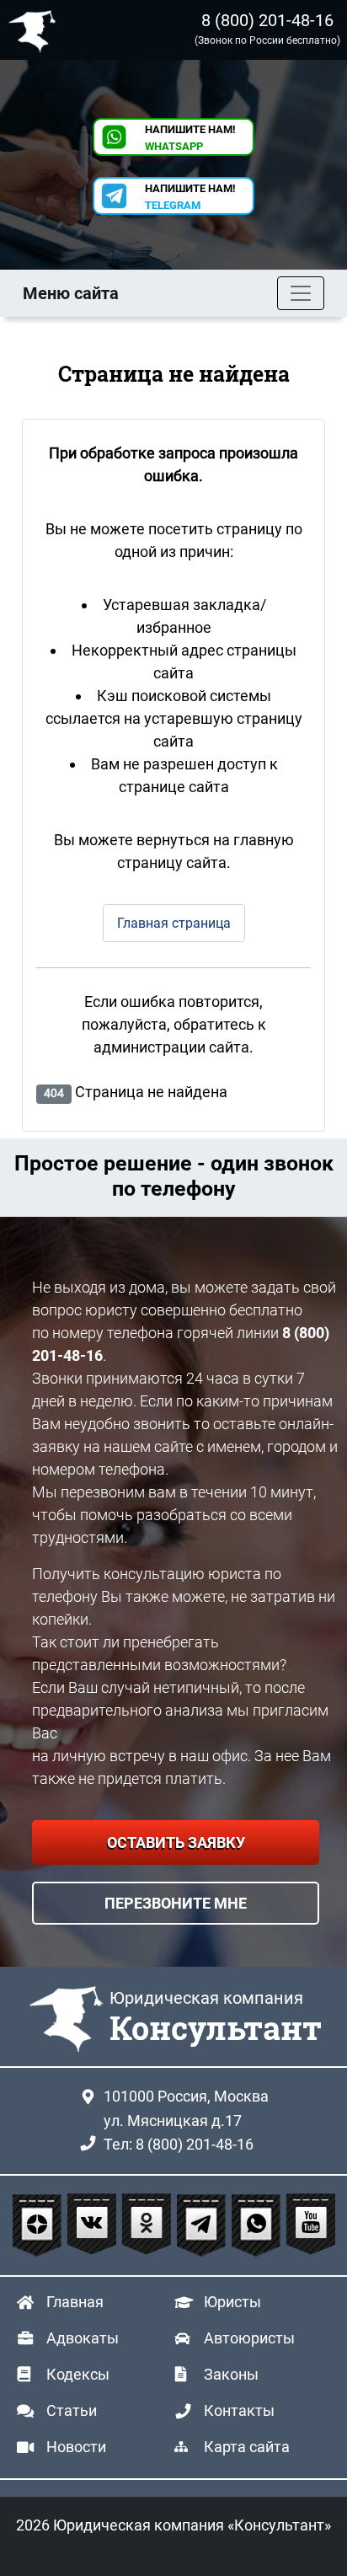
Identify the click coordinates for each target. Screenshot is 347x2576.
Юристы (232, 2302)
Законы (231, 2374)
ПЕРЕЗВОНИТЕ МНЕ (176, 1903)
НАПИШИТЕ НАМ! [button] (190, 138)
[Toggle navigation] (301, 293)
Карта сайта (247, 2447)
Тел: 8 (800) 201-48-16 (179, 2144)
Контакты (239, 2410)
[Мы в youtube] (311, 2225)
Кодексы (78, 2374)
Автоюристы (249, 2338)
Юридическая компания (36, 30)
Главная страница (174, 923)
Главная (75, 2302)
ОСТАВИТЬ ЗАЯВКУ (176, 1842)
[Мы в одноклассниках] (149, 2225)
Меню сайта (71, 293)
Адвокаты (83, 2338)
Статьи (72, 2410)
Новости (76, 2447)
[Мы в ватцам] (258, 2225)
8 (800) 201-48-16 (267, 20)
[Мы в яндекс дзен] (39, 2225)
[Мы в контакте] (94, 2225)
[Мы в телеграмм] (203, 2225)
